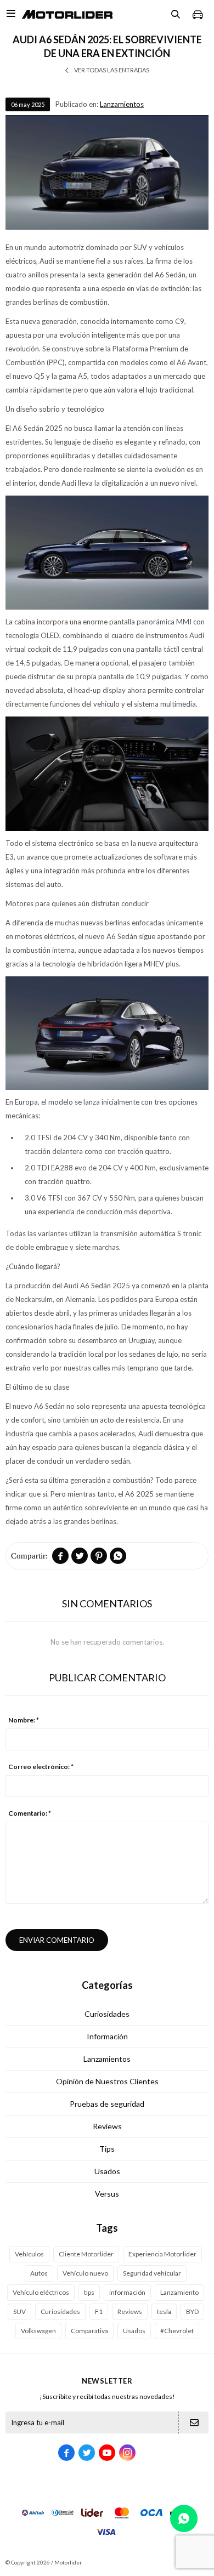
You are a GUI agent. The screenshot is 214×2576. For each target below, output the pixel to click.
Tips (107, 2149)
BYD (192, 2311)
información (127, 2292)
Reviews (107, 2126)
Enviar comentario (57, 1940)
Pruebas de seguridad (107, 2104)
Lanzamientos (122, 104)
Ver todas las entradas (112, 70)
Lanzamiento (179, 2292)
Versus (107, 2194)
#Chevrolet (177, 2331)
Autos (39, 2273)
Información (107, 2036)
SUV (19, 2311)
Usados (107, 2171)
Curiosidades (107, 2014)
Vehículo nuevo (85, 2273)
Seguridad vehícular (152, 2273)
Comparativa (89, 2331)
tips (89, 2292)
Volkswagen (38, 2331)
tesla (164, 2311)
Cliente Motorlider (86, 2254)
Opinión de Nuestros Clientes (107, 2081)
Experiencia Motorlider (162, 2254)
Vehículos (29, 2254)
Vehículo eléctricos (41, 2292)
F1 (99, 2311)
